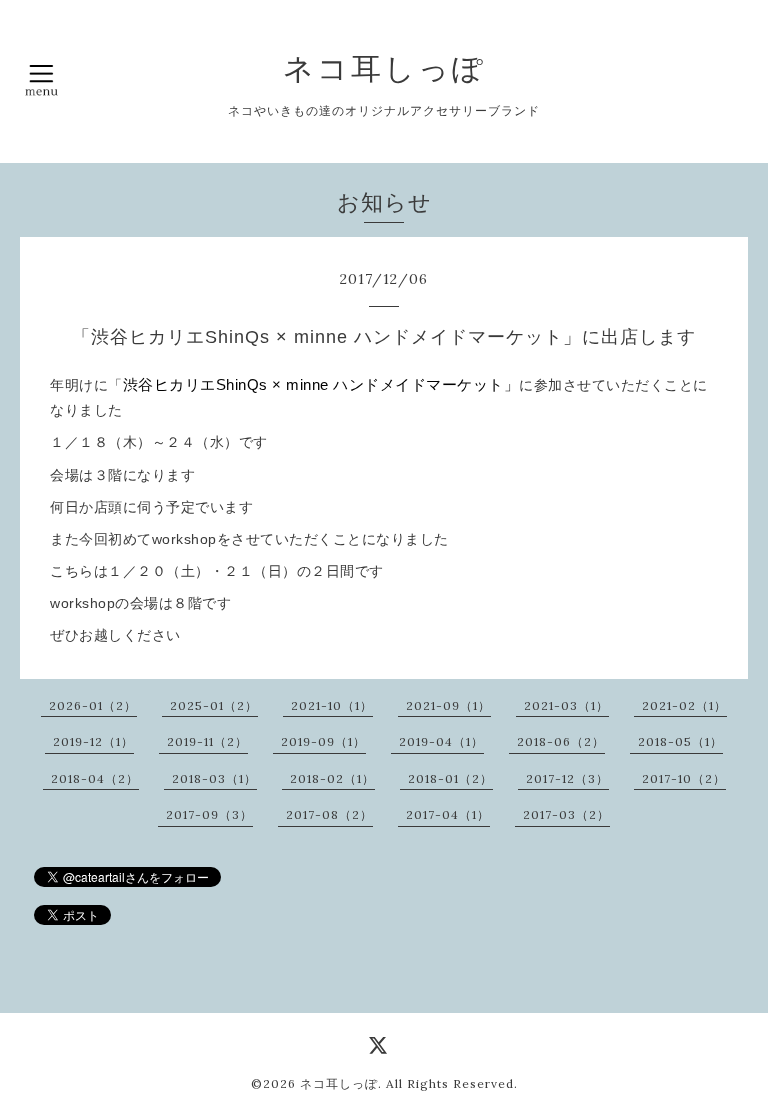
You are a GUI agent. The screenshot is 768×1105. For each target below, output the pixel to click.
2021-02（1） (684, 705)
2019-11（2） (207, 741)
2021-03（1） (566, 705)
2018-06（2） (561, 741)
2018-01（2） (450, 778)
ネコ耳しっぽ (384, 68)
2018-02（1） (332, 778)
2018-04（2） (95, 778)
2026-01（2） (93, 705)
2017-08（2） (329, 814)
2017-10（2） (684, 778)
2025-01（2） (214, 705)
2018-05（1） (680, 741)
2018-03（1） (214, 778)
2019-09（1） (323, 741)
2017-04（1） (448, 814)
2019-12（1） (93, 741)
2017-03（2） (566, 814)
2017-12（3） (567, 778)
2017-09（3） (209, 814)
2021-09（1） (448, 705)
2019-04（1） (441, 741)
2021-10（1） (332, 705)
